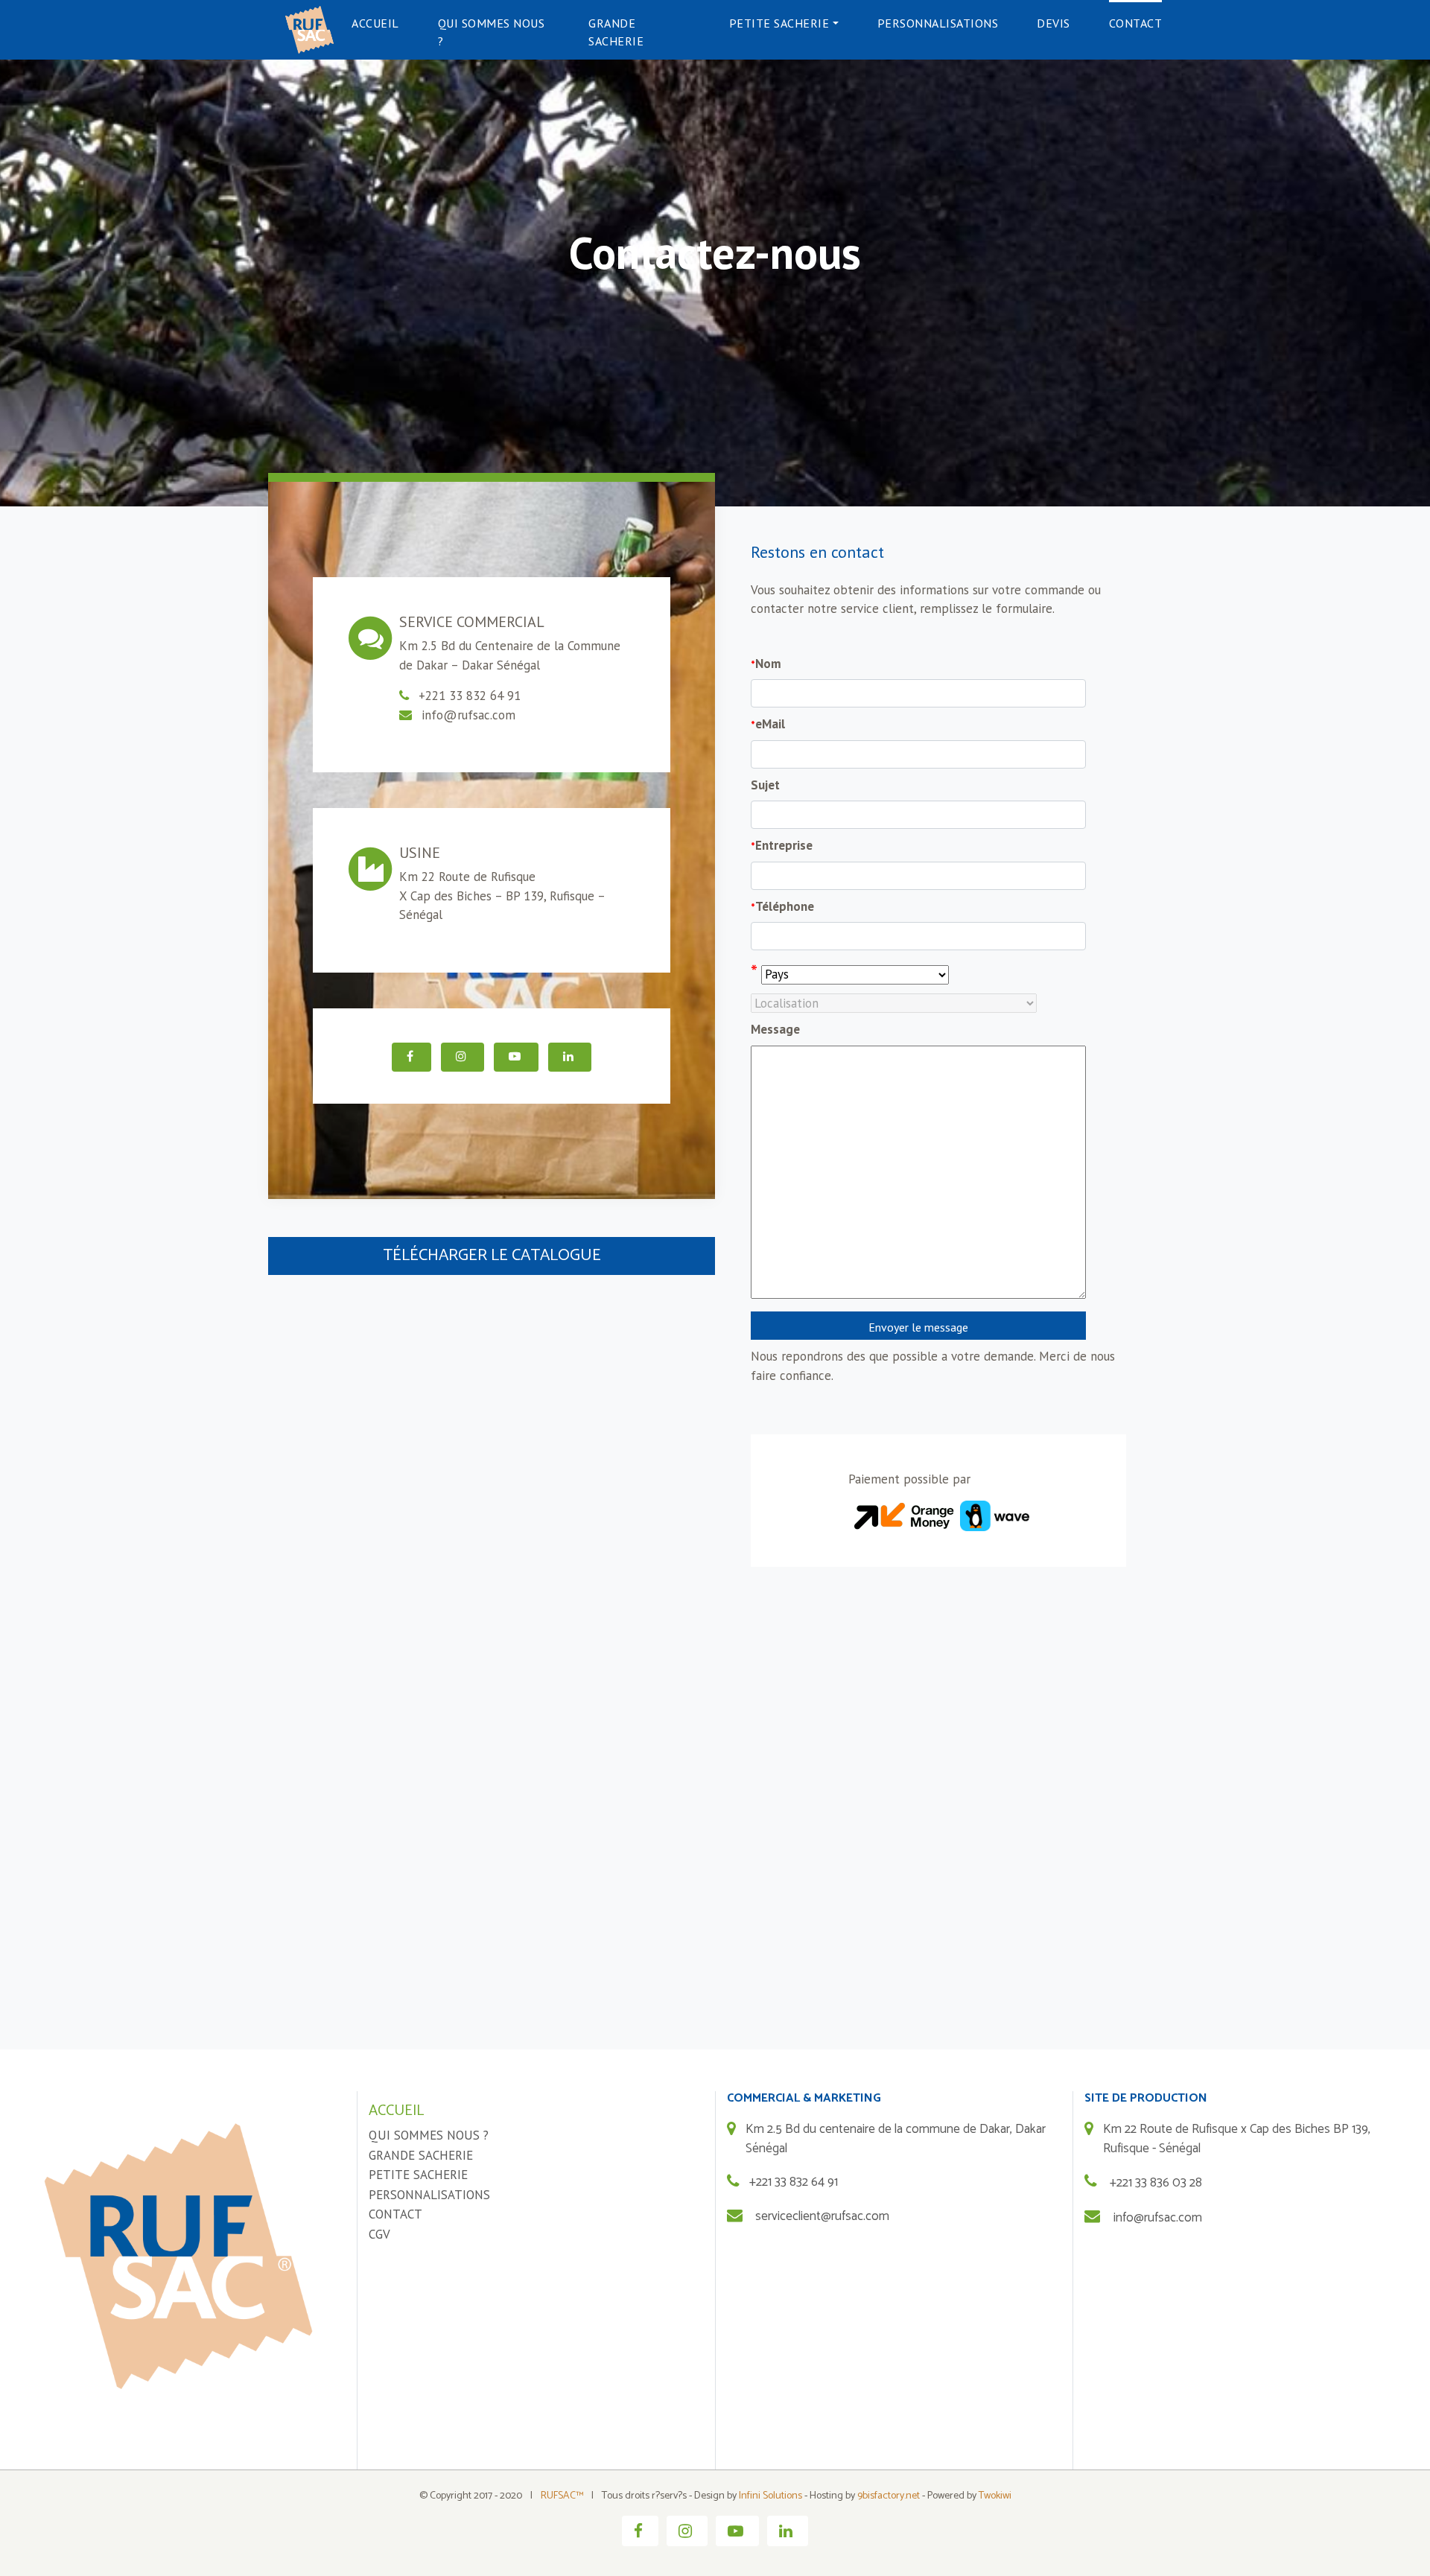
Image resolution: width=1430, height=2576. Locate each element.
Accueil (375, 23)
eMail (768, 724)
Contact (1136, 23)
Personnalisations (938, 23)
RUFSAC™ (562, 2496)
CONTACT (395, 2214)
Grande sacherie (616, 32)
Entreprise (782, 845)
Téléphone (782, 906)
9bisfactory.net (889, 2496)
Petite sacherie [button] (779, 23)
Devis (1054, 23)
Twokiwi (995, 2496)
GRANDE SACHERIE (421, 2155)
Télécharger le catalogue (492, 1256)
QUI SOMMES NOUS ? (429, 2135)
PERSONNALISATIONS (429, 2195)
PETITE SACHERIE (418, 2175)
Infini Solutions (770, 2496)
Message (775, 1029)
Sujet (765, 785)
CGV (379, 2234)
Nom (766, 664)
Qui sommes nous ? (492, 32)
